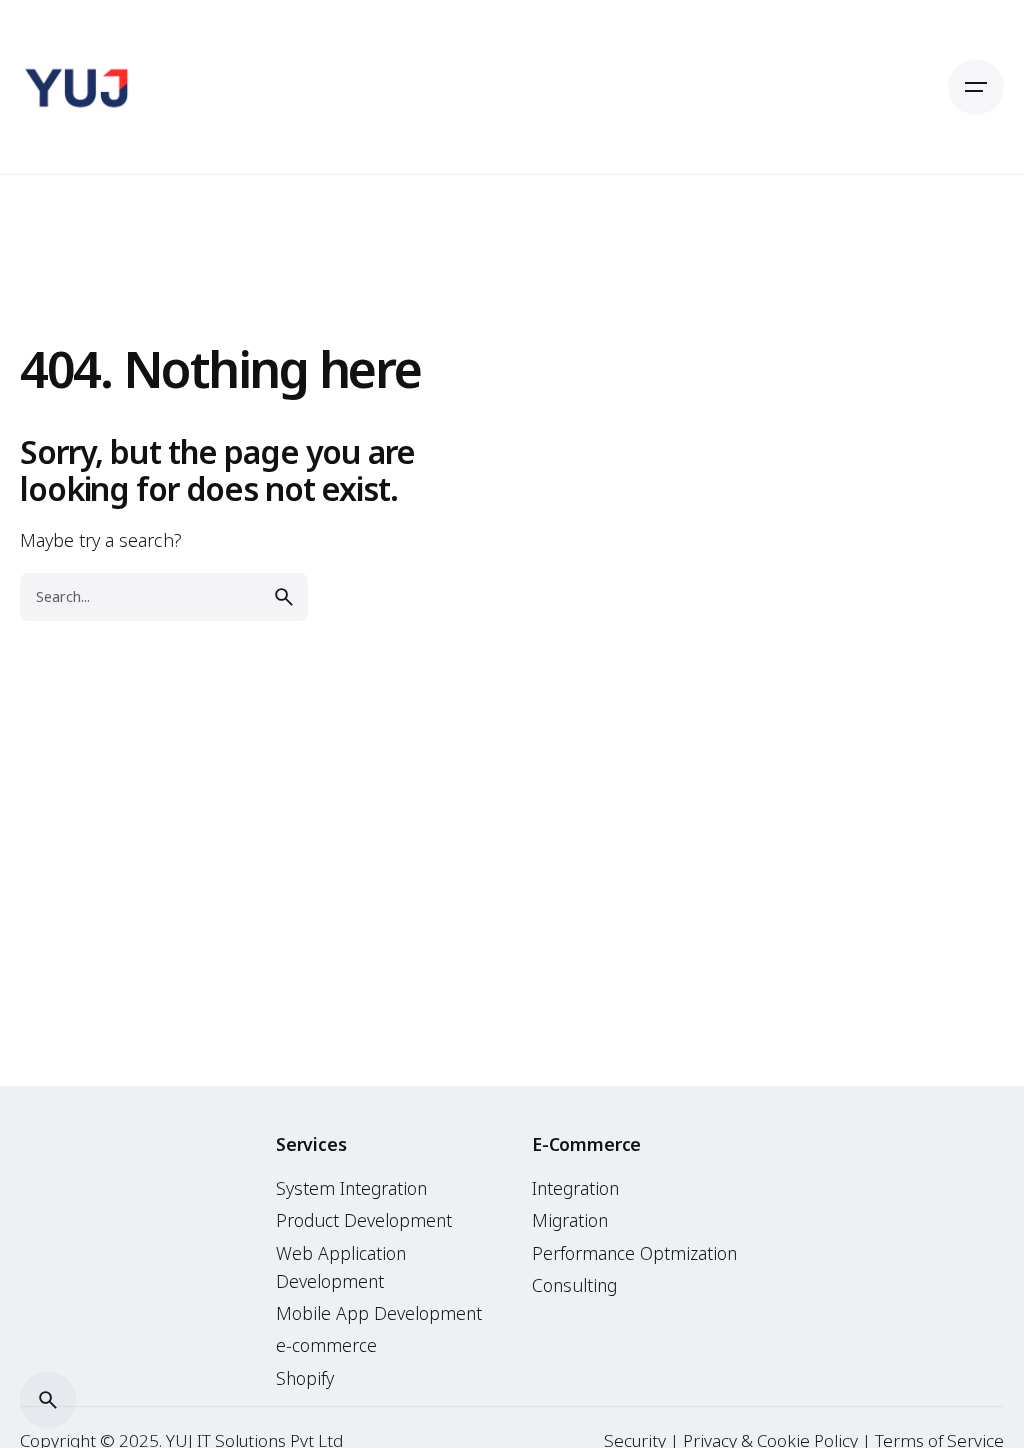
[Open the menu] (976, 87)
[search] (284, 597)
